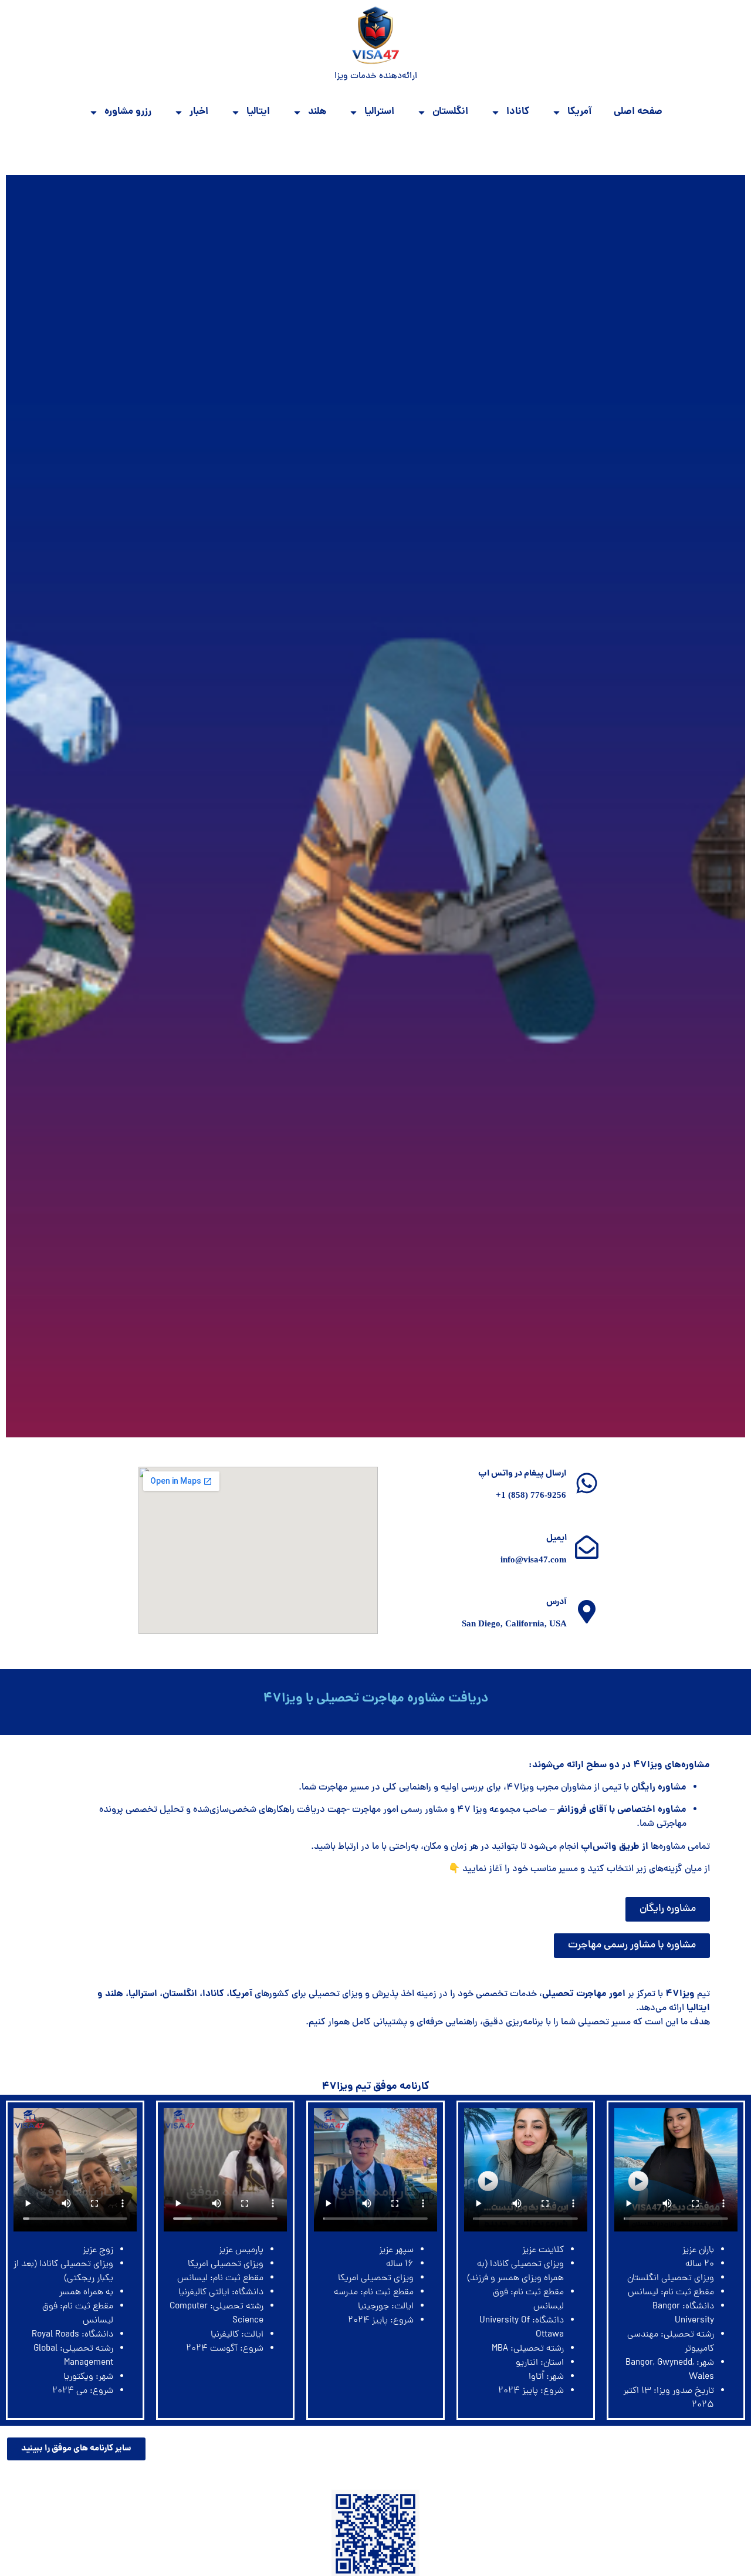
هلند (317, 112)
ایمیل (557, 1538)
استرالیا (379, 112)
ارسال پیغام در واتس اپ (522, 1474)
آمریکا (579, 112)
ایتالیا (258, 112)
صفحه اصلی (638, 112)
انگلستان (450, 112)
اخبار (199, 112)
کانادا (518, 112)
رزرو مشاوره (128, 112)
